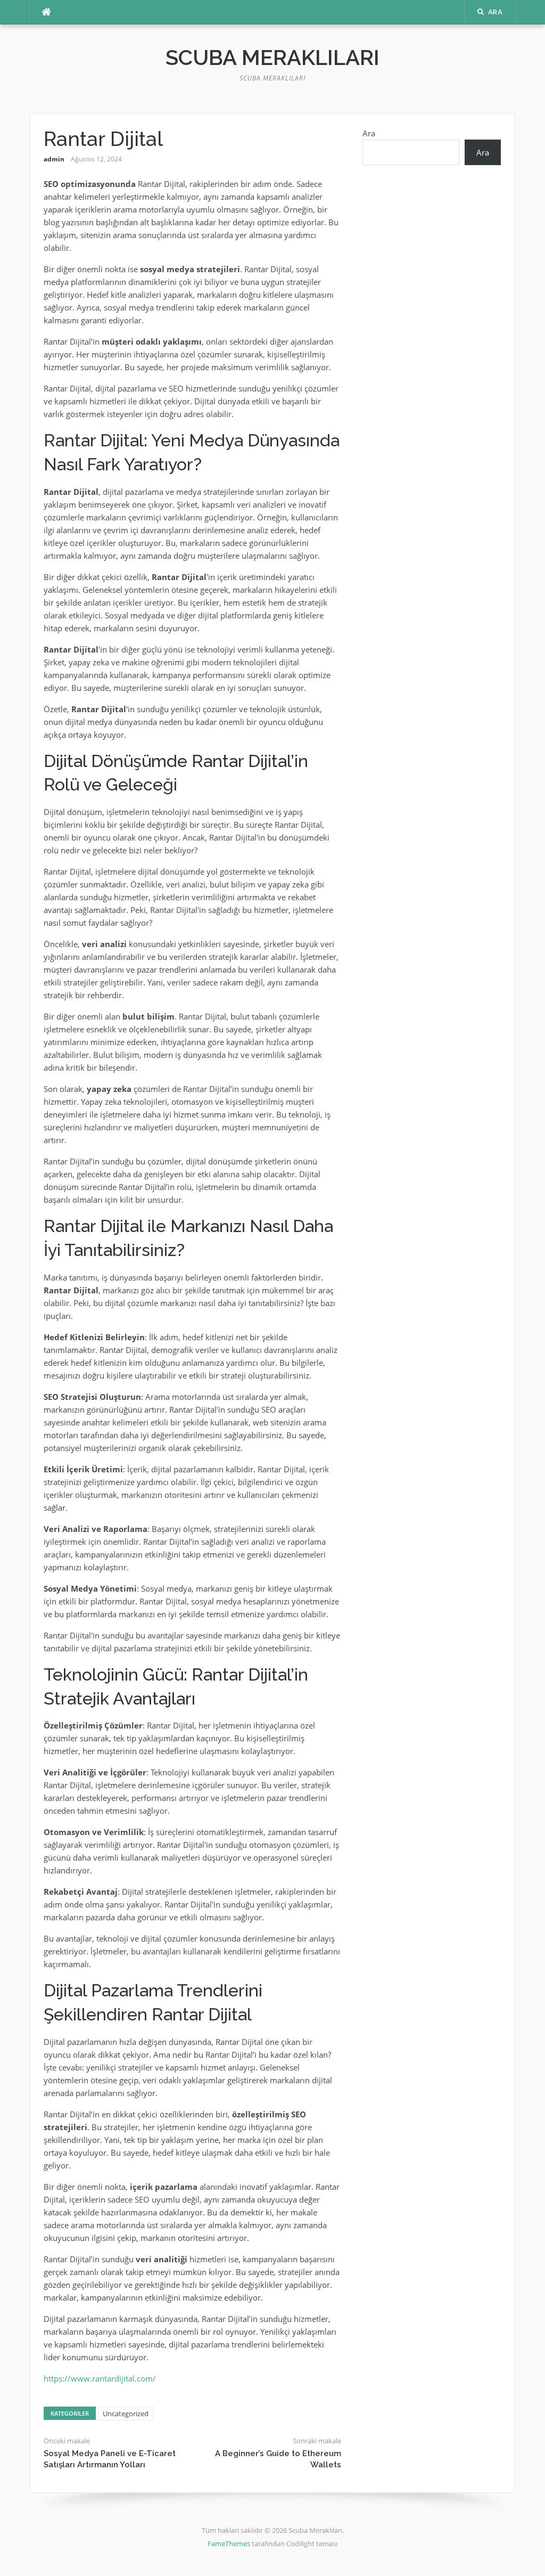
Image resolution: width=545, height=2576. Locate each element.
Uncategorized (126, 2414)
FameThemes (229, 2544)
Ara (369, 133)
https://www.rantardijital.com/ (100, 2378)
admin (54, 159)
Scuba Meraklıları (272, 57)
